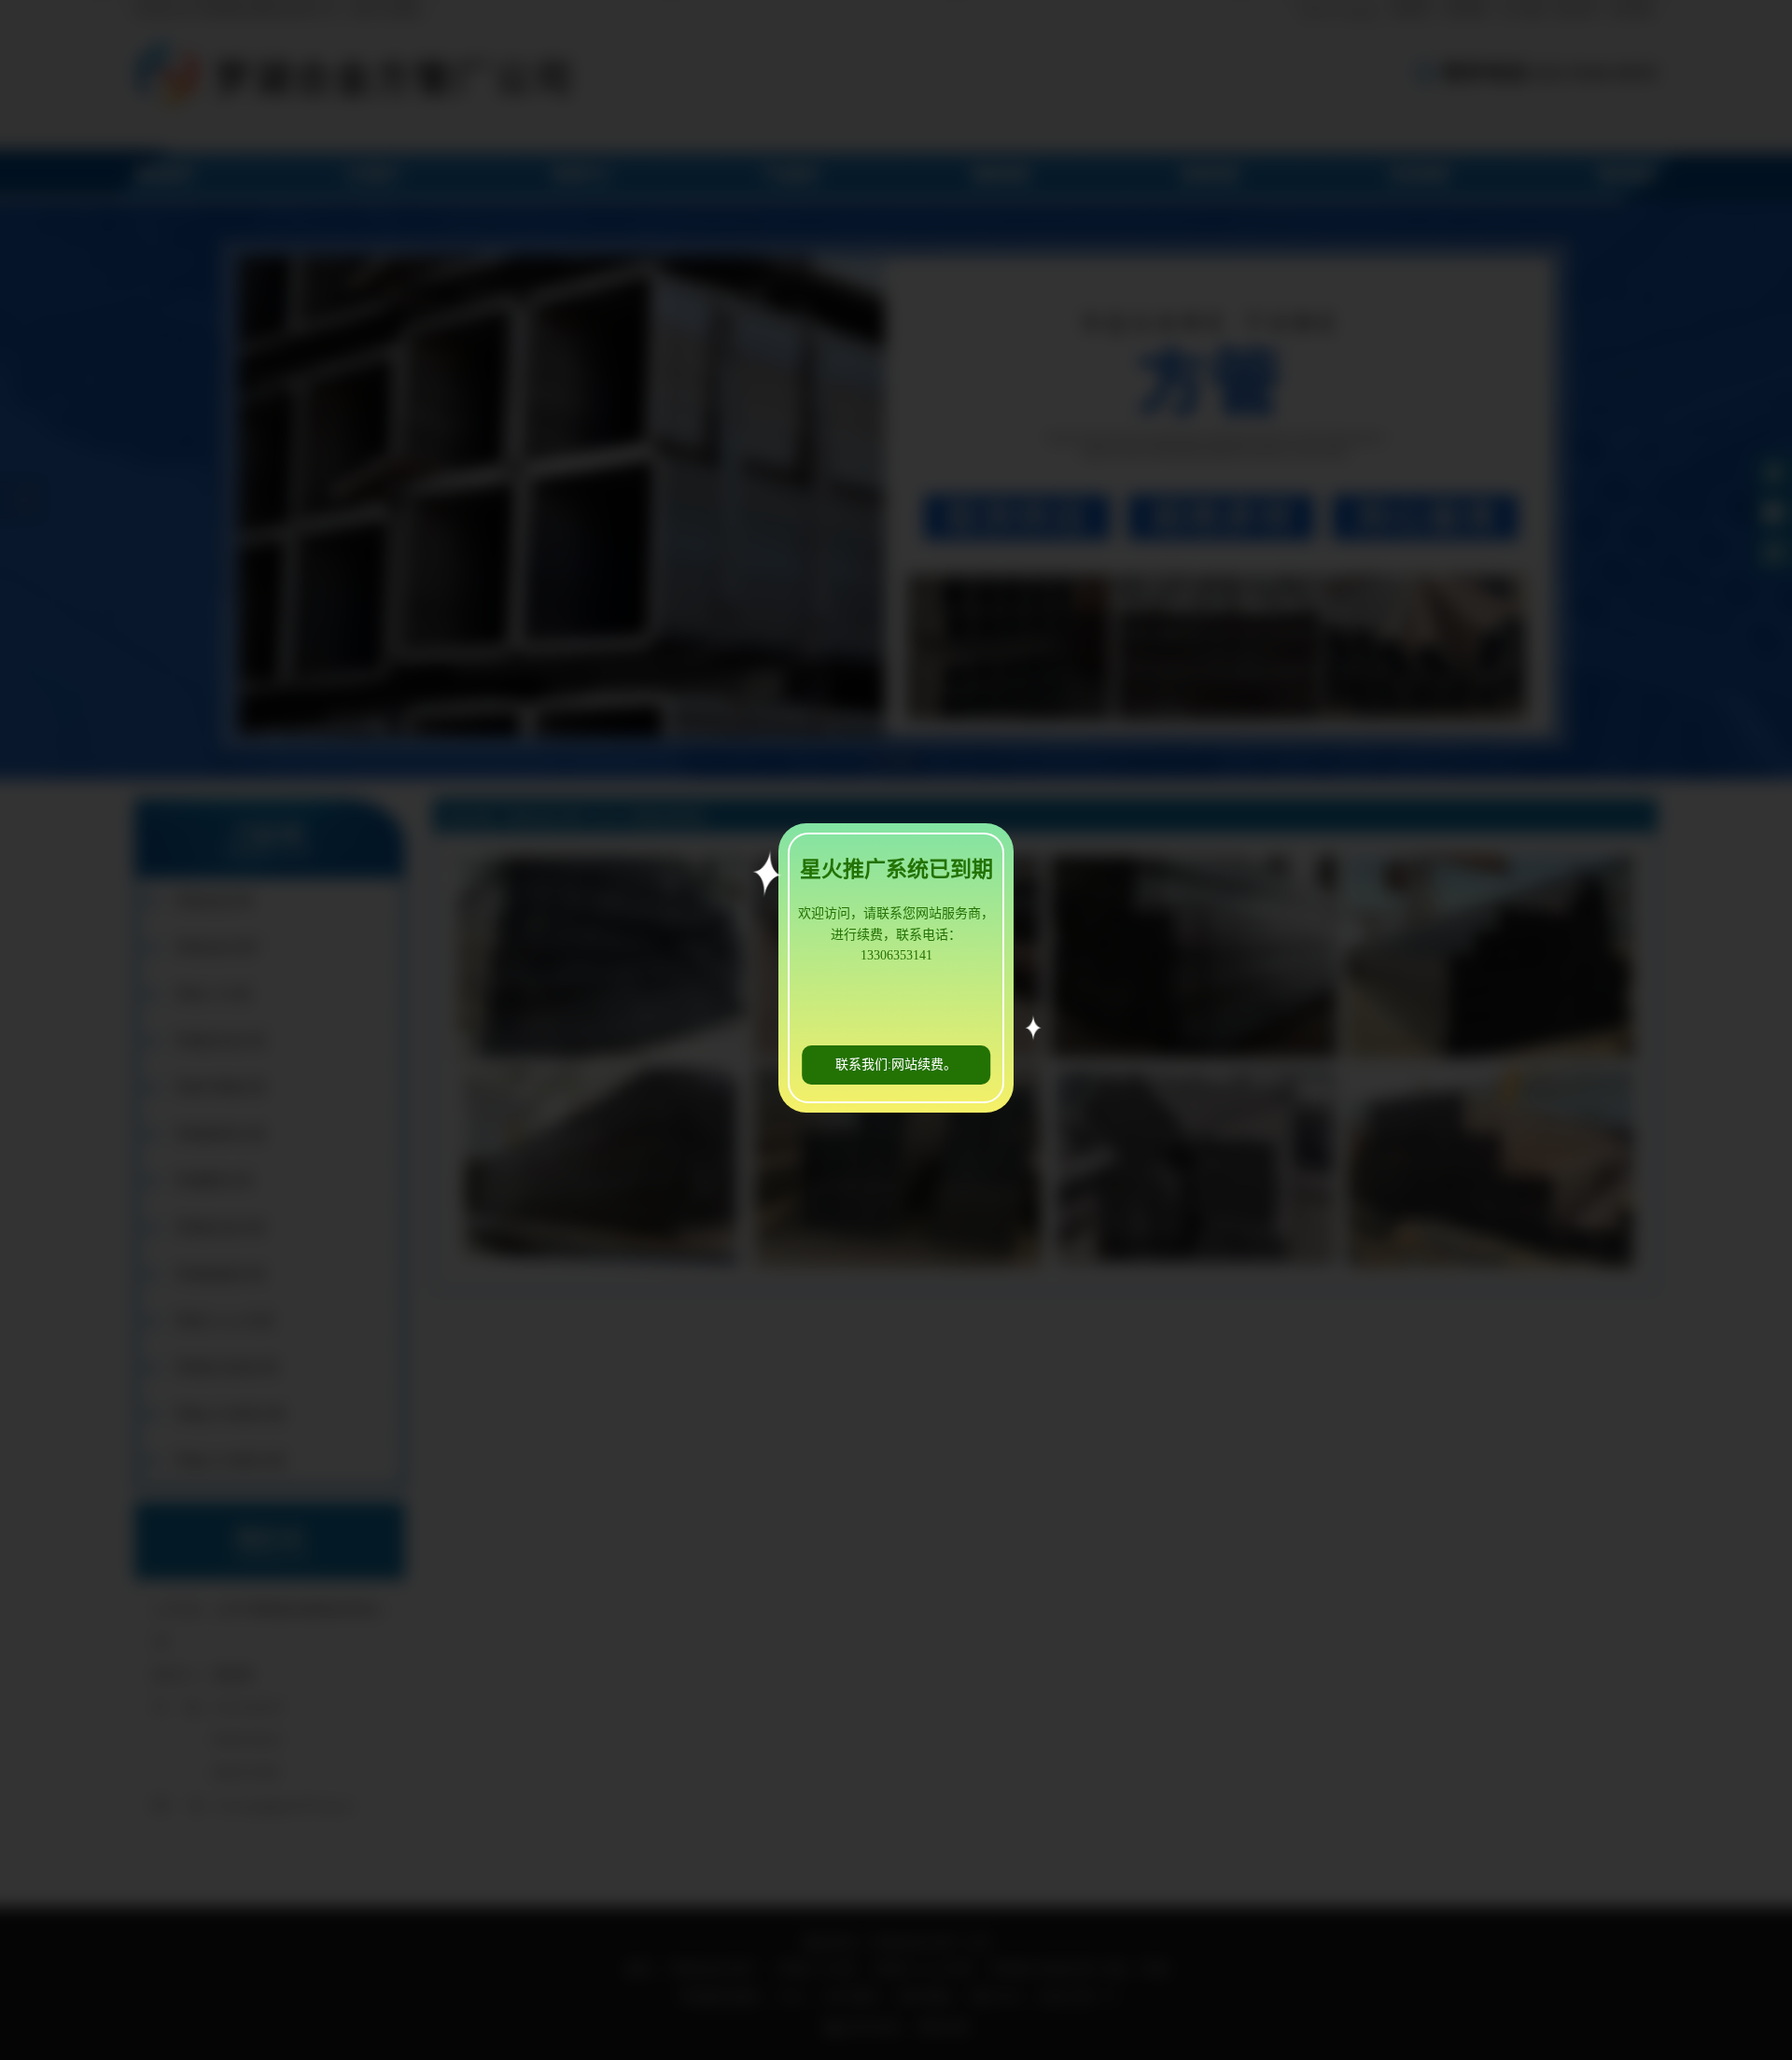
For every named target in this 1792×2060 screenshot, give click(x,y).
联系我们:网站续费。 (896, 1065)
